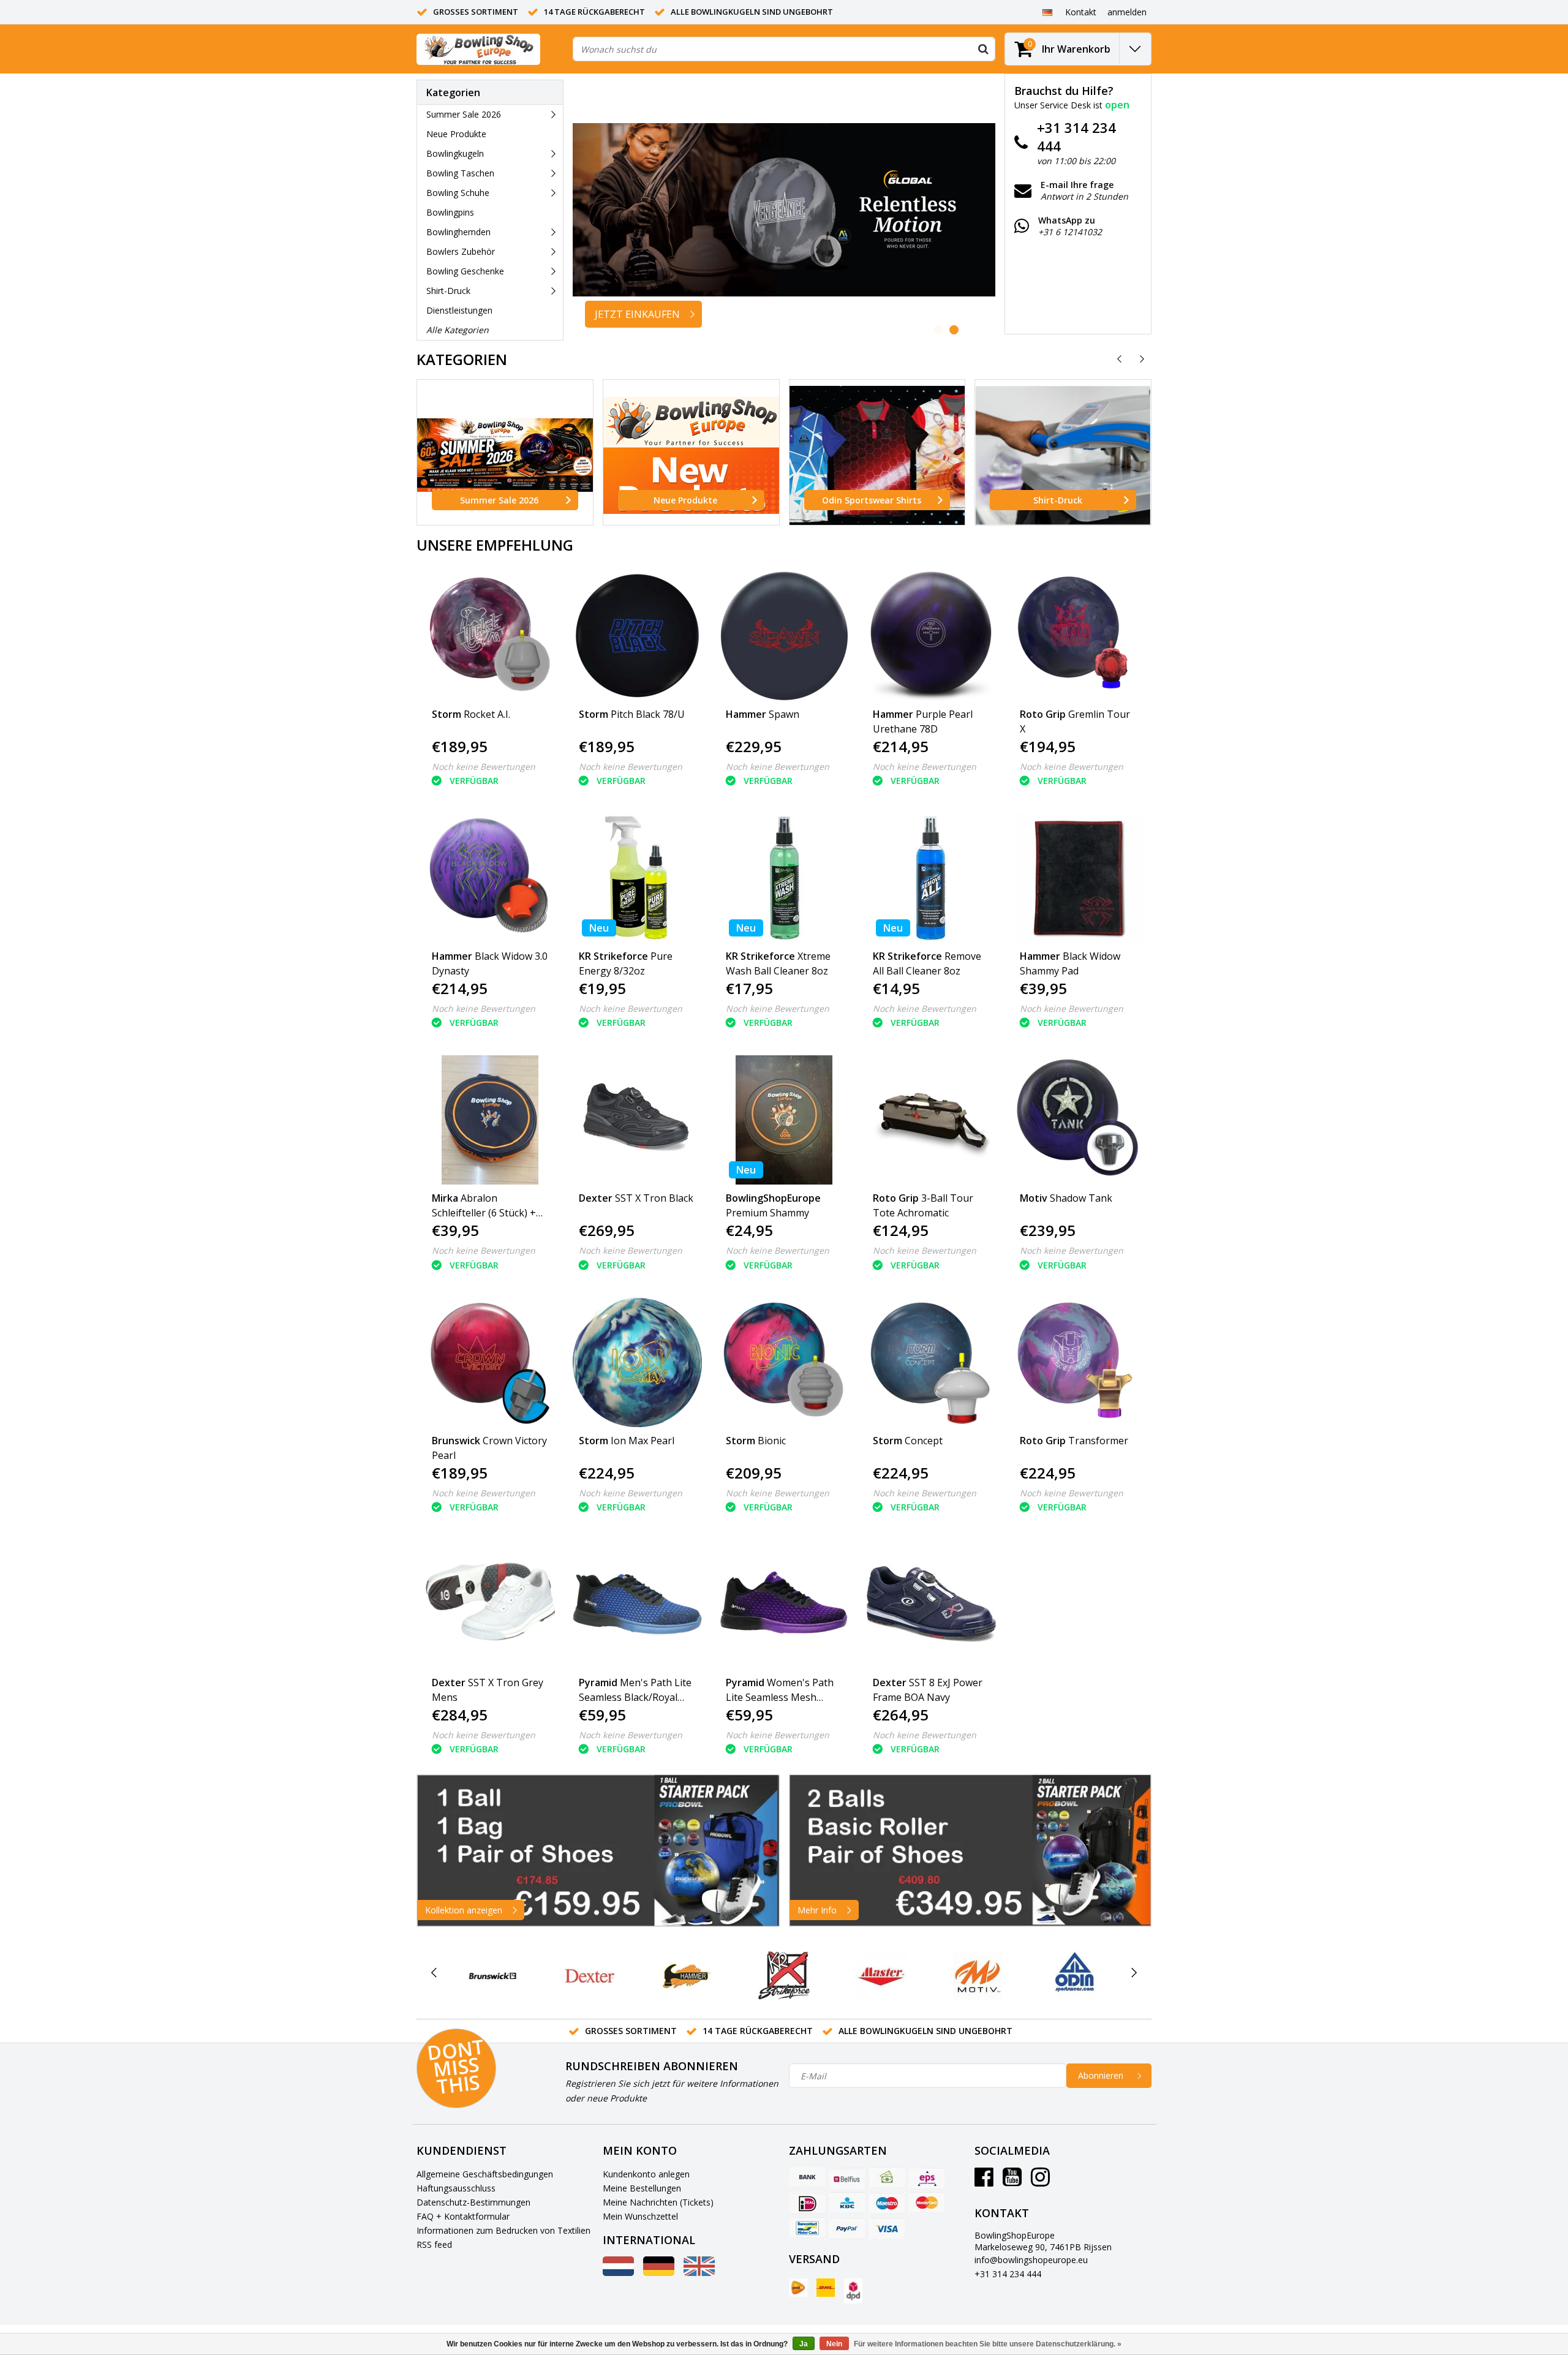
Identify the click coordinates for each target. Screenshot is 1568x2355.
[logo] (478, 49)
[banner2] (971, 1851)
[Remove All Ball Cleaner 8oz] (931, 878)
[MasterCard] (927, 2203)
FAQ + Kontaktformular (463, 2216)
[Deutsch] (1047, 12)
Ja (804, 2344)
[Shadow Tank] (1078, 1120)
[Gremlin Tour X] (1078, 636)
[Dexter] (590, 1976)
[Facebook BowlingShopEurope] (984, 2181)
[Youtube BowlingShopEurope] (1012, 2181)
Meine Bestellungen (642, 2188)
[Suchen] (983, 49)
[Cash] (887, 2178)
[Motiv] (978, 1976)
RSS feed (434, 2244)
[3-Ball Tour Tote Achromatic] (931, 1120)
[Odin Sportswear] (1075, 1976)
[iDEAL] (807, 2203)
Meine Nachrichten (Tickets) (658, 2202)
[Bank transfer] (807, 2178)
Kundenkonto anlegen (646, 2174)
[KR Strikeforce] (784, 1976)
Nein (834, 2344)
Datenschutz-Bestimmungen (473, 2202)
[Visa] (887, 2228)
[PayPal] (847, 2228)
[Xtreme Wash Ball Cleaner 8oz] (784, 878)
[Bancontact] (807, 2228)
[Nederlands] (618, 2273)
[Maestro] (887, 2203)
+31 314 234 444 (1008, 2274)
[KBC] (847, 2203)
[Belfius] (847, 2178)
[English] (699, 2273)
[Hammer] (687, 1976)
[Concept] (931, 1362)
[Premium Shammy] (784, 1120)
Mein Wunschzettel (640, 2216)
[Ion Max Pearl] (637, 1362)
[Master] (881, 1976)
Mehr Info (817, 1910)
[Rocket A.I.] (490, 636)
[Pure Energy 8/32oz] (637, 878)
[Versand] (798, 2288)
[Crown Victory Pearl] (490, 1362)
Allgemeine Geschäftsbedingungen (485, 2174)
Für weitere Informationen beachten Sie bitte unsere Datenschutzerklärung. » (988, 2344)
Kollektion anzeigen (464, 1910)
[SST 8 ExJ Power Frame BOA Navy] (931, 1604)
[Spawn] (784, 636)
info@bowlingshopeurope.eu (1031, 2260)
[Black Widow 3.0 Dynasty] (490, 878)
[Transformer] (1078, 1362)
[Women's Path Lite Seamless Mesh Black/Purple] (784, 1604)
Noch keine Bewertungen (484, 767)
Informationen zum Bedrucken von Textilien (503, 2230)
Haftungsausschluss (456, 2188)
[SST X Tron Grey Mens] (490, 1604)
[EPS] (927, 2178)
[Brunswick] (493, 1976)
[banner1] (598, 1851)
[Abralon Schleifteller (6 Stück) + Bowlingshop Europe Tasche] (490, 1120)
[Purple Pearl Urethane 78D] (931, 636)
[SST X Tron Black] (637, 1120)
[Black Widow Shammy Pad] (1078, 878)
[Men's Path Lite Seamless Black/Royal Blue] (637, 1604)
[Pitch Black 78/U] (637, 636)
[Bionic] (784, 1362)
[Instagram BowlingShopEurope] (1040, 2181)
